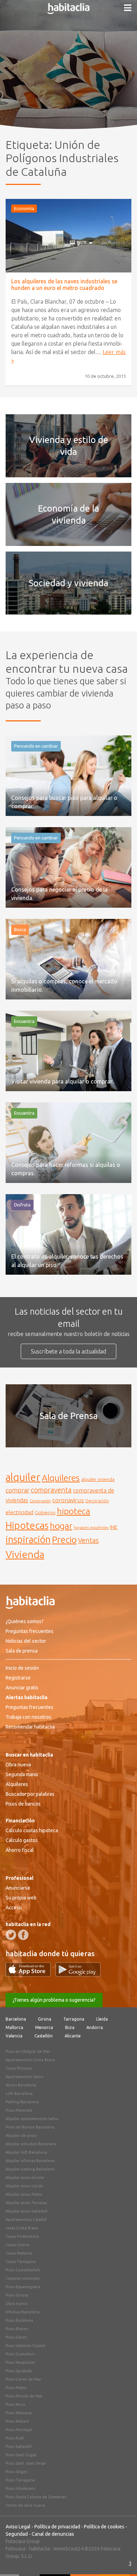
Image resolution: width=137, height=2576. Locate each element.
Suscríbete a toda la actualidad (68, 1351)
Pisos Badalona (19, 2320)
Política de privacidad (57, 2527)
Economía (24, 208)
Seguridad (17, 2534)
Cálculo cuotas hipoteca (32, 1830)
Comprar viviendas (23, 2278)
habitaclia (40, 2549)
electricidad (19, 1512)
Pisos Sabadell (19, 2446)
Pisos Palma (16, 2388)
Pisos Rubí (15, 2438)
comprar (18, 1490)
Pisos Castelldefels (23, 2270)
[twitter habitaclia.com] (11, 1935)
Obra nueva (18, 1765)
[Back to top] (121, 2560)
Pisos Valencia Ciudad (25, 2346)
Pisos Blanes (17, 2329)
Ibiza (70, 2027)
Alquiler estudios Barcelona (31, 2144)
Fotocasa (15, 2549)
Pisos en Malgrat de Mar (28, 2051)
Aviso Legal (18, 2527)
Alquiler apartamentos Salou (32, 2119)
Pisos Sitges (17, 2472)
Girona (45, 2019)
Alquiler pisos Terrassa (26, 2203)
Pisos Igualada (19, 2371)
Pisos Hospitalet (21, 2362)
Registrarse (18, 1678)
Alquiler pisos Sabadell (27, 2211)
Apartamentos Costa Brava (30, 2060)
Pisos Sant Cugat (21, 2455)
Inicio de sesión (22, 1668)
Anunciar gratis (22, 1688)
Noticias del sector (26, 1641)
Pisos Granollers (20, 2354)
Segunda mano (22, 1774)
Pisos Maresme (19, 2110)
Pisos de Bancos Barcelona (30, 2127)
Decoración (97, 1501)
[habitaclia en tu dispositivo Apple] (31, 1974)
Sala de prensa (22, 1651)
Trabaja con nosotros (28, 1717)
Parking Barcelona (22, 2102)
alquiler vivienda (98, 1479)
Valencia (14, 2036)
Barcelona (16, 2019)
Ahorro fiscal (20, 1850)
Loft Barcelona (19, 2093)
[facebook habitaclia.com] (23, 1935)
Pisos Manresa (19, 2413)
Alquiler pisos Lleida (24, 2186)
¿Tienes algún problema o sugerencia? (54, 2000)
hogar (61, 1526)
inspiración (28, 1539)
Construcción (40, 1501)
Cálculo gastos (22, 1840)
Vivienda (25, 1554)
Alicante (73, 2036)
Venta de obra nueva (25, 2505)
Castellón (44, 2036)
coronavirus (68, 1500)
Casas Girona (17, 2245)
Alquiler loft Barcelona (26, 2152)
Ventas (88, 1540)
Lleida (102, 2019)
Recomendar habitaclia (30, 1727)
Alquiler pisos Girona (25, 2177)
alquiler (23, 1477)
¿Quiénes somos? (25, 1621)
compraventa (51, 1490)
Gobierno (45, 1512)
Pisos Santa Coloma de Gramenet (36, 2497)
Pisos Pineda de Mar (24, 2396)
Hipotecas (27, 1525)
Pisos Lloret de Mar (23, 2379)
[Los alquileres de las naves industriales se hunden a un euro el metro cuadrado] (68, 236)
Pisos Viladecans (21, 2488)
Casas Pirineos (19, 2068)
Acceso (14, 1907)
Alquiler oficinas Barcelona (30, 2161)
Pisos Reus (15, 2404)
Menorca (44, 2027)
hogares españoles (91, 1527)
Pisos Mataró (17, 2421)
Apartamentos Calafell (26, 2220)
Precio (64, 1540)
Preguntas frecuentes (30, 1631)
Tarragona (74, 2019)
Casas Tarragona (21, 2262)
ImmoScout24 (69, 2549)
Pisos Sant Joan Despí (26, 2463)
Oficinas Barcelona (23, 2312)
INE (114, 1527)
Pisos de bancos (23, 1804)
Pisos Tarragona (20, 2480)
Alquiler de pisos (21, 2135)
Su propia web (21, 1898)
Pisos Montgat (19, 2430)
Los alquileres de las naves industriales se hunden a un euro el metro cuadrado (64, 285)
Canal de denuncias (53, 2534)
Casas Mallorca (19, 2253)
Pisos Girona (17, 2295)
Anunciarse (18, 1888)
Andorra (95, 2027)
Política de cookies (104, 2527)
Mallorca (14, 2027)
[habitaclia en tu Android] (78, 1974)
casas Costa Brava (22, 2228)
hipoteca (74, 1511)
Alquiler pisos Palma (24, 2194)
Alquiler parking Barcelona (30, 2169)
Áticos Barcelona (21, 2085)
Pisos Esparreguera (23, 2287)
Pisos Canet (16, 2337)
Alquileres (61, 1478)
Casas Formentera (22, 2236)
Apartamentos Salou (24, 2077)
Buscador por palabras (30, 1794)
